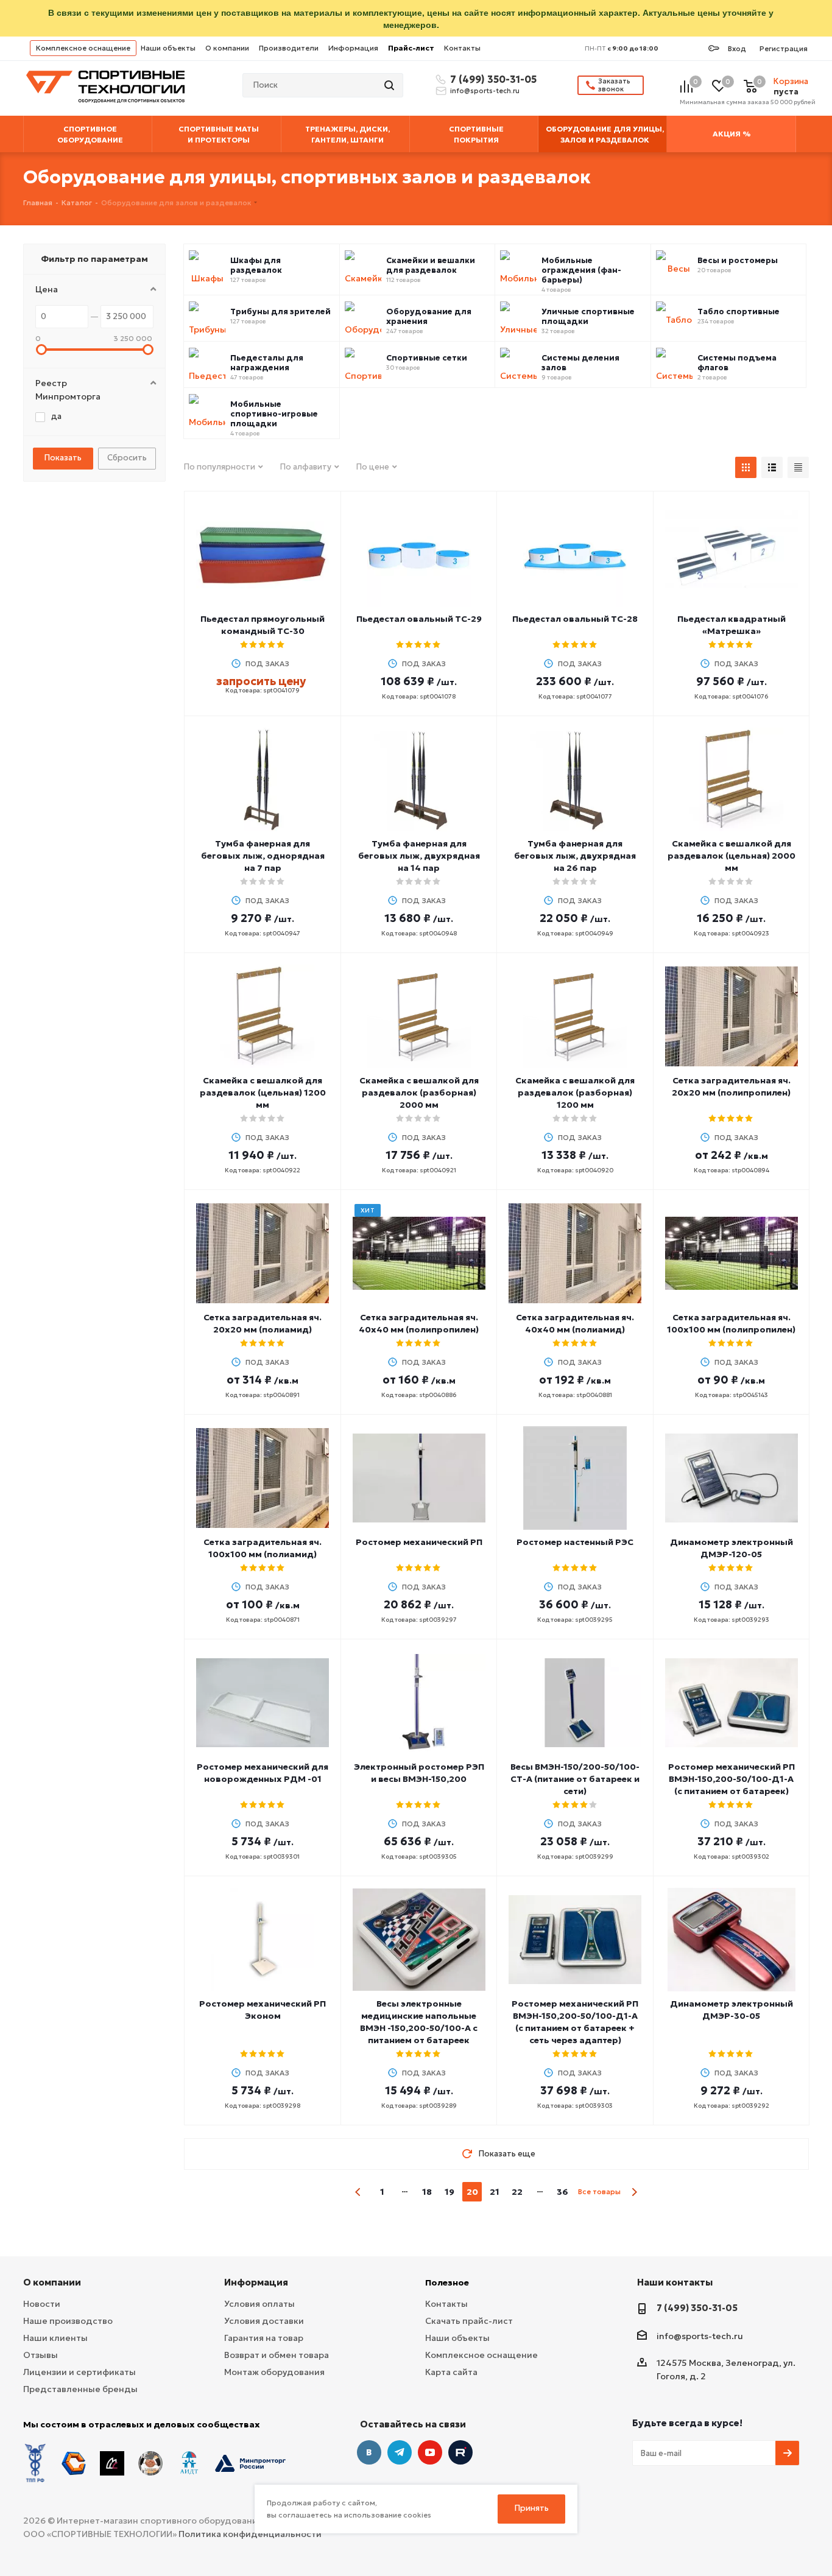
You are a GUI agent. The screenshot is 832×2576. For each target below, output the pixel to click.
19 (449, 2192)
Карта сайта (451, 2372)
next (634, 2192)
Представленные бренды (80, 2389)
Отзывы (41, 2355)
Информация (353, 48)
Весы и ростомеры (738, 261)
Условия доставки (264, 2321)
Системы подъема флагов (737, 363)
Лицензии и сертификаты (79, 2372)
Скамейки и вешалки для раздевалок (431, 266)
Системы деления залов (580, 363)
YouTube (430, 2452)
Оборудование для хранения (429, 317)
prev (358, 2192)
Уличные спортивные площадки (588, 317)
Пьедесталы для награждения (267, 363)
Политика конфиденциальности (250, 2534)
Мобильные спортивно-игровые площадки (274, 414)
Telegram (400, 2452)
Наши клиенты (55, 2338)
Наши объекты (168, 48)
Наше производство (68, 2321)
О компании (227, 48)
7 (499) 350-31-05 (492, 79)
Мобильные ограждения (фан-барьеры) (581, 270)
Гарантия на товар (264, 2338)
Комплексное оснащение (83, 48)
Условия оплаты (259, 2304)
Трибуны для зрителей (280, 312)
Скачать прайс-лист (469, 2321)
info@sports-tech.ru (485, 91)
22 (517, 2192)
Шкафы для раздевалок (256, 266)
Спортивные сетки (427, 358)
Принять (532, 2508)
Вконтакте (369, 2452)
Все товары (599, 2191)
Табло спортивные (739, 312)
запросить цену (261, 681)
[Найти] (390, 85)
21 (495, 2192)
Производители (289, 48)
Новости (42, 2304)
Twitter (460, 2452)
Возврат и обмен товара (277, 2355)
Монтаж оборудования (274, 2372)
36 (562, 2192)
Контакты (462, 48)
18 (427, 2192)
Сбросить (127, 458)
